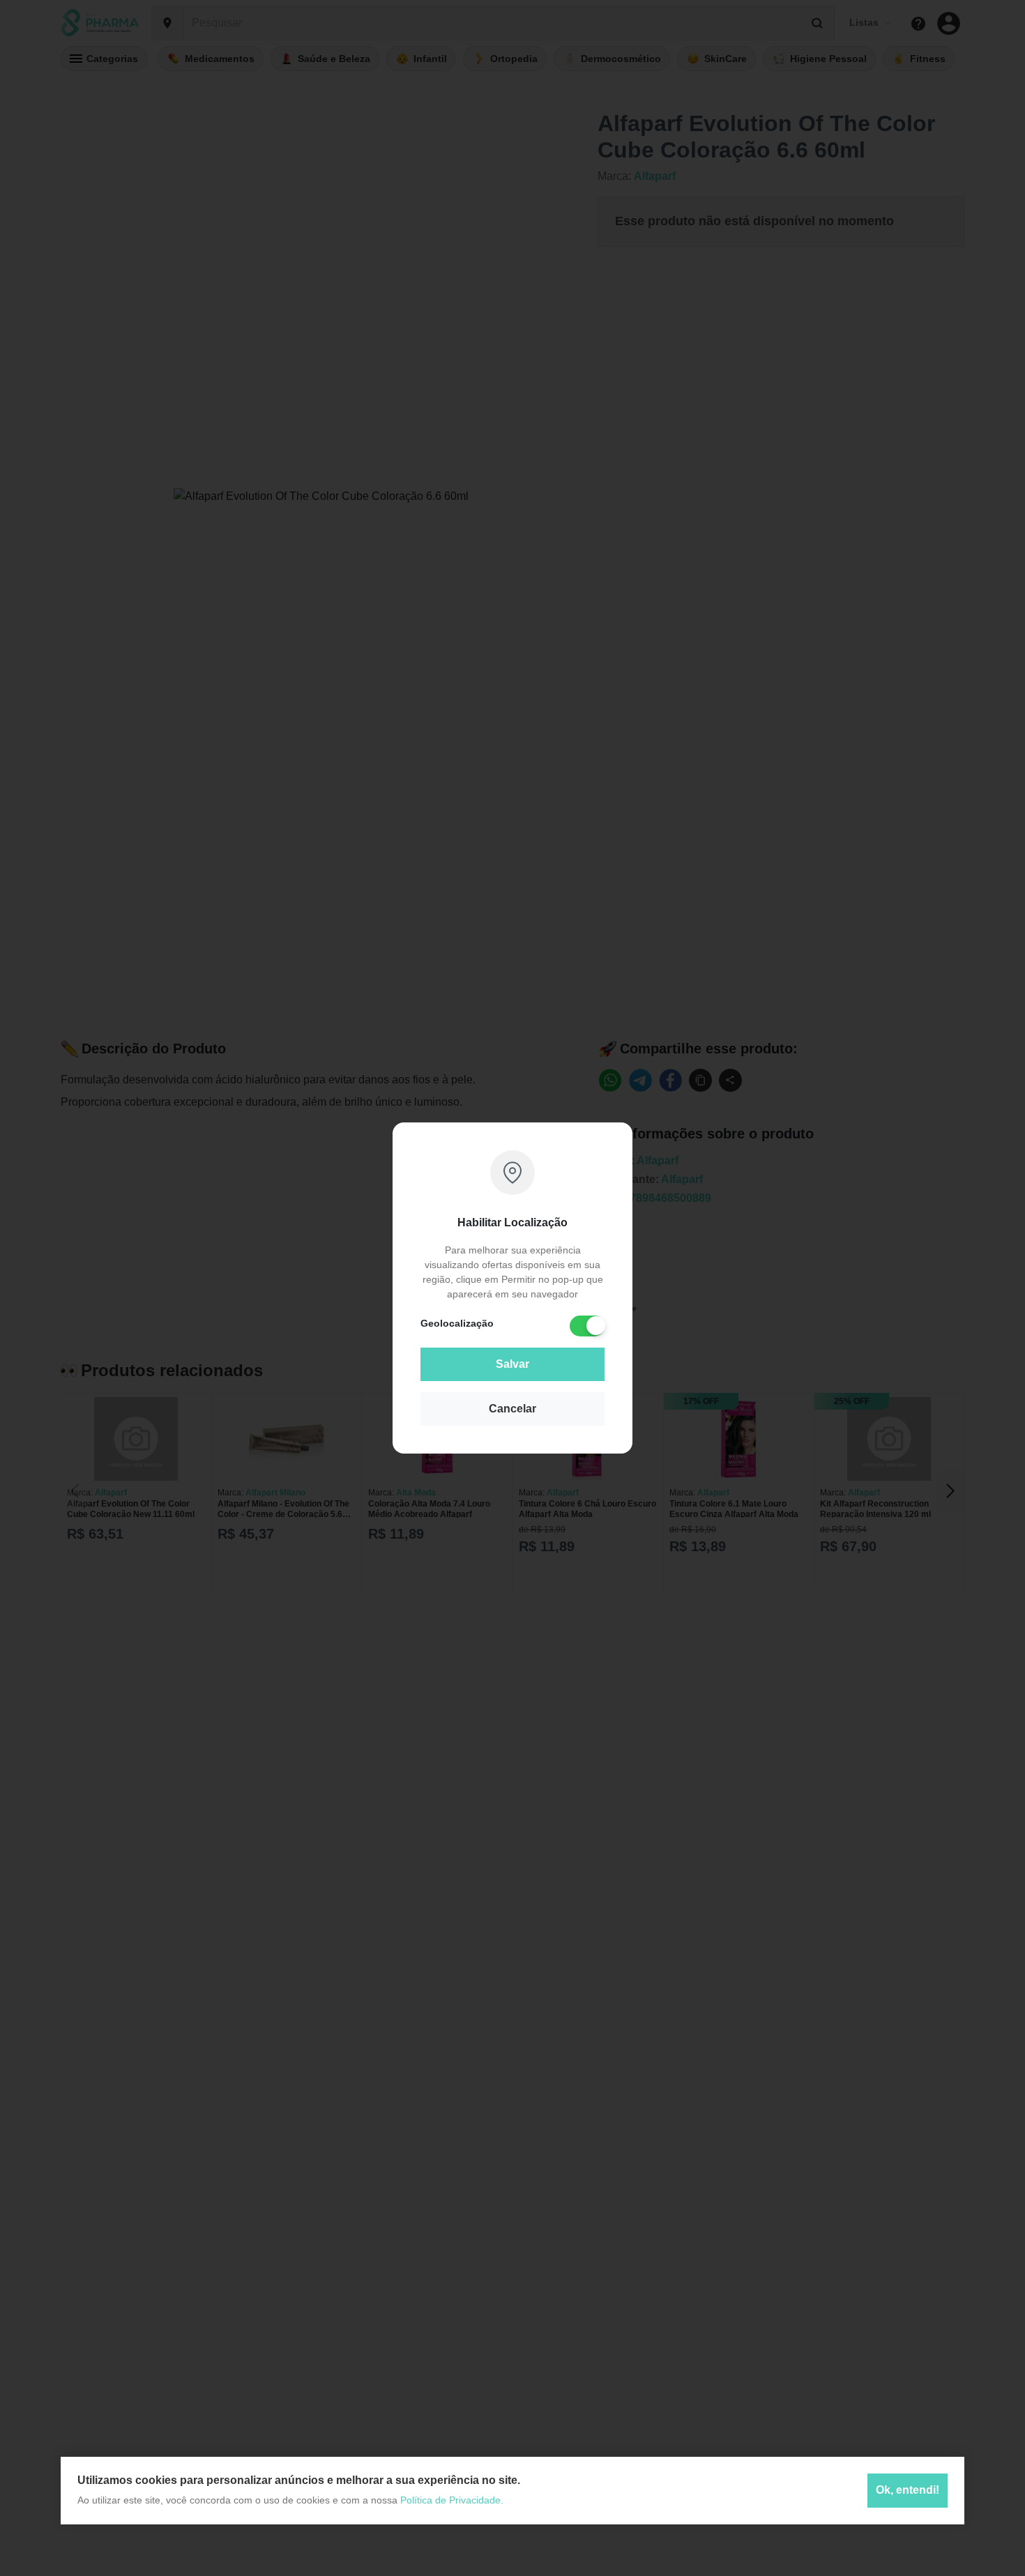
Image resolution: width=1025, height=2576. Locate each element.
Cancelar (512, 1409)
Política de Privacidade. (452, 2500)
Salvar (512, 1364)
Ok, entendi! (908, 2491)
